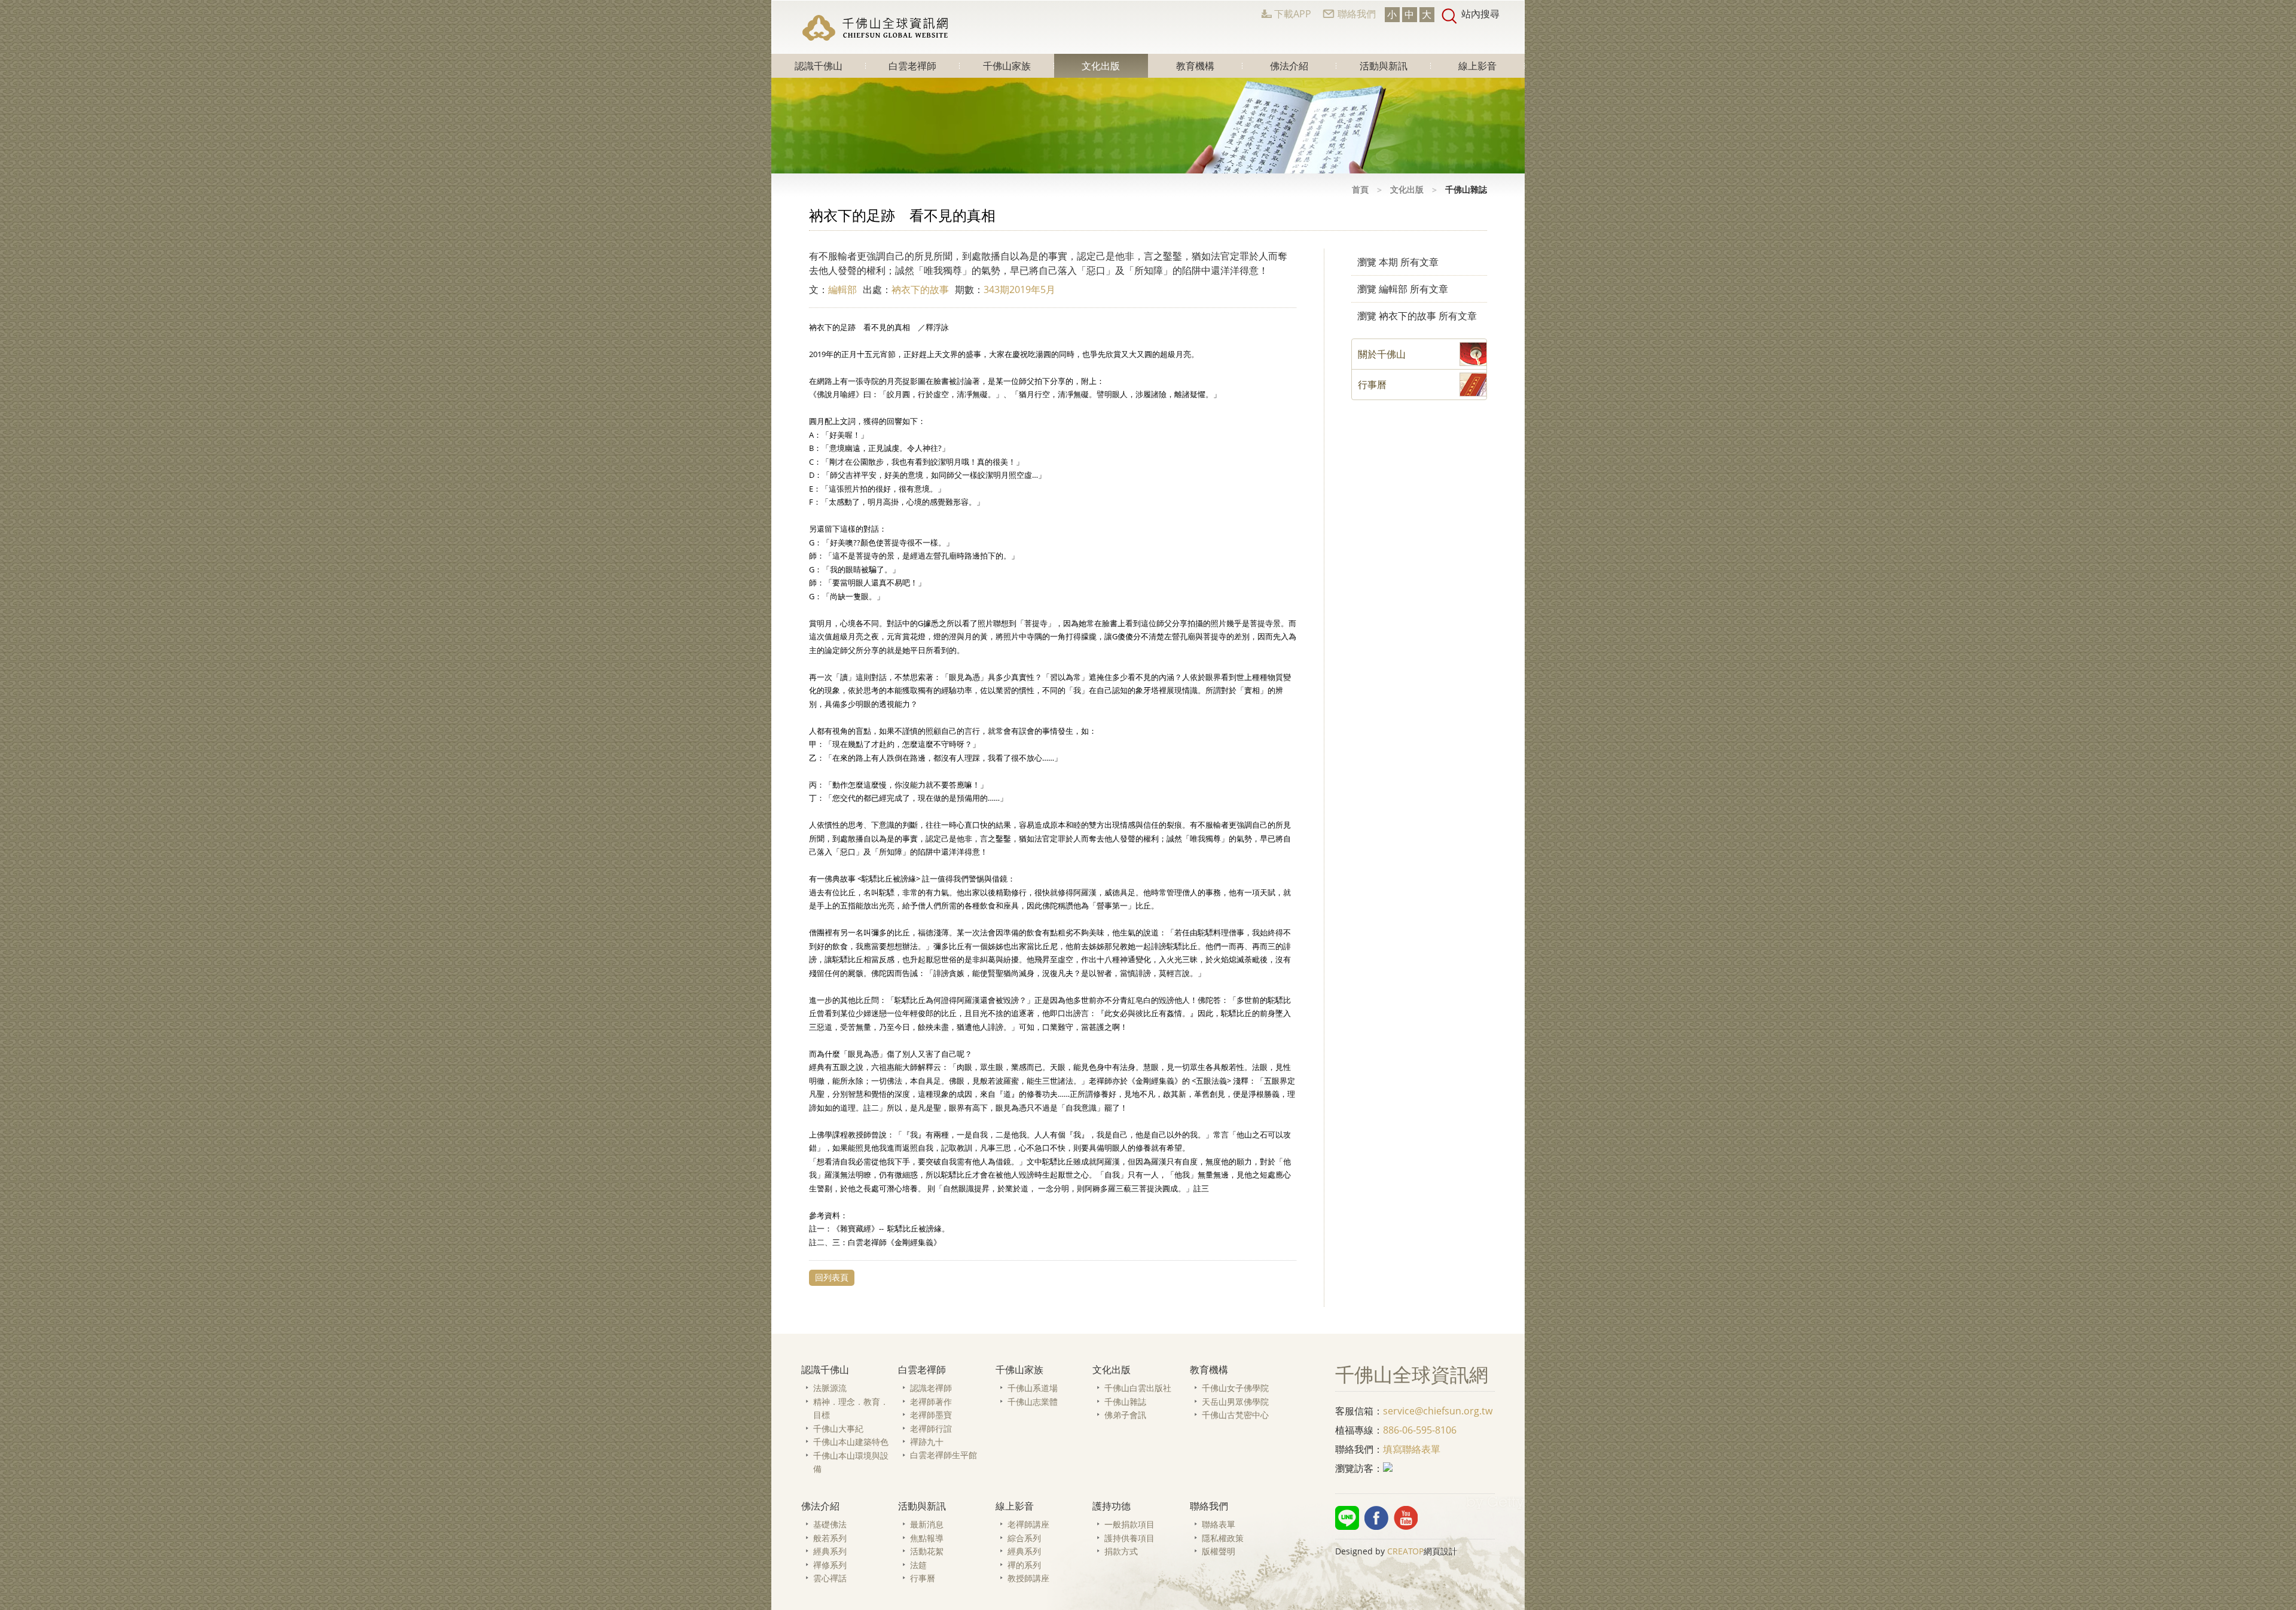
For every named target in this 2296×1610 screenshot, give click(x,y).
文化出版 (1101, 66)
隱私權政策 (1223, 1538)
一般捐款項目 (1129, 1524)
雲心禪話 (830, 1578)
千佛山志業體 (1033, 1402)
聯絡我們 (1357, 14)
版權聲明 (1219, 1551)
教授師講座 (1028, 1578)
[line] (1347, 1518)
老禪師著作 (931, 1402)
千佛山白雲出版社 (1138, 1388)
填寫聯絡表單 (1412, 1449)
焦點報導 (927, 1538)
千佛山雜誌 (1125, 1402)
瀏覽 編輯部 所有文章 (1403, 289)
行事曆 (923, 1578)
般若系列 (830, 1538)
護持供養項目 (1129, 1538)
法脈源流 (830, 1388)
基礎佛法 (830, 1524)
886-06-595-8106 (1420, 1430)
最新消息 (927, 1524)
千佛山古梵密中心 (1235, 1415)
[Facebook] (1376, 1518)
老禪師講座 (1028, 1524)
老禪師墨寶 (931, 1415)
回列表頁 (832, 1277)
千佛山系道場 (1033, 1388)
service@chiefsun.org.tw (1438, 1411)
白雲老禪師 (912, 66)
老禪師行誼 (931, 1428)
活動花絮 (927, 1551)
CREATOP (1405, 1551)
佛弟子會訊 (1125, 1415)
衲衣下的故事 (920, 289)
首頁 (1360, 189)
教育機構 (1195, 66)
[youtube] (1406, 1518)
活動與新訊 (1384, 66)
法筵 (918, 1565)
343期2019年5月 (1019, 289)
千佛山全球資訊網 (877, 28)
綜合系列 (1024, 1538)
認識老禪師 (931, 1388)
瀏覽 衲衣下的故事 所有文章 (1417, 316)
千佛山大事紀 (838, 1428)
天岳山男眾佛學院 (1235, 1402)
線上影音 (1477, 66)
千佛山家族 (1007, 66)
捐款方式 (1121, 1551)
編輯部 (842, 289)
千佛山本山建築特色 (851, 1442)
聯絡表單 (1219, 1524)
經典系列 (830, 1551)
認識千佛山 (819, 66)
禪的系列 (1024, 1565)
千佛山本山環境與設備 (851, 1462)
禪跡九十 (927, 1442)
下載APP (1293, 14)
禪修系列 (830, 1565)
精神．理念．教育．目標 (851, 1408)
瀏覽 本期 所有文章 (1398, 262)
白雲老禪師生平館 (944, 1455)
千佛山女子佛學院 (1235, 1388)
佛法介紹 (1289, 66)
